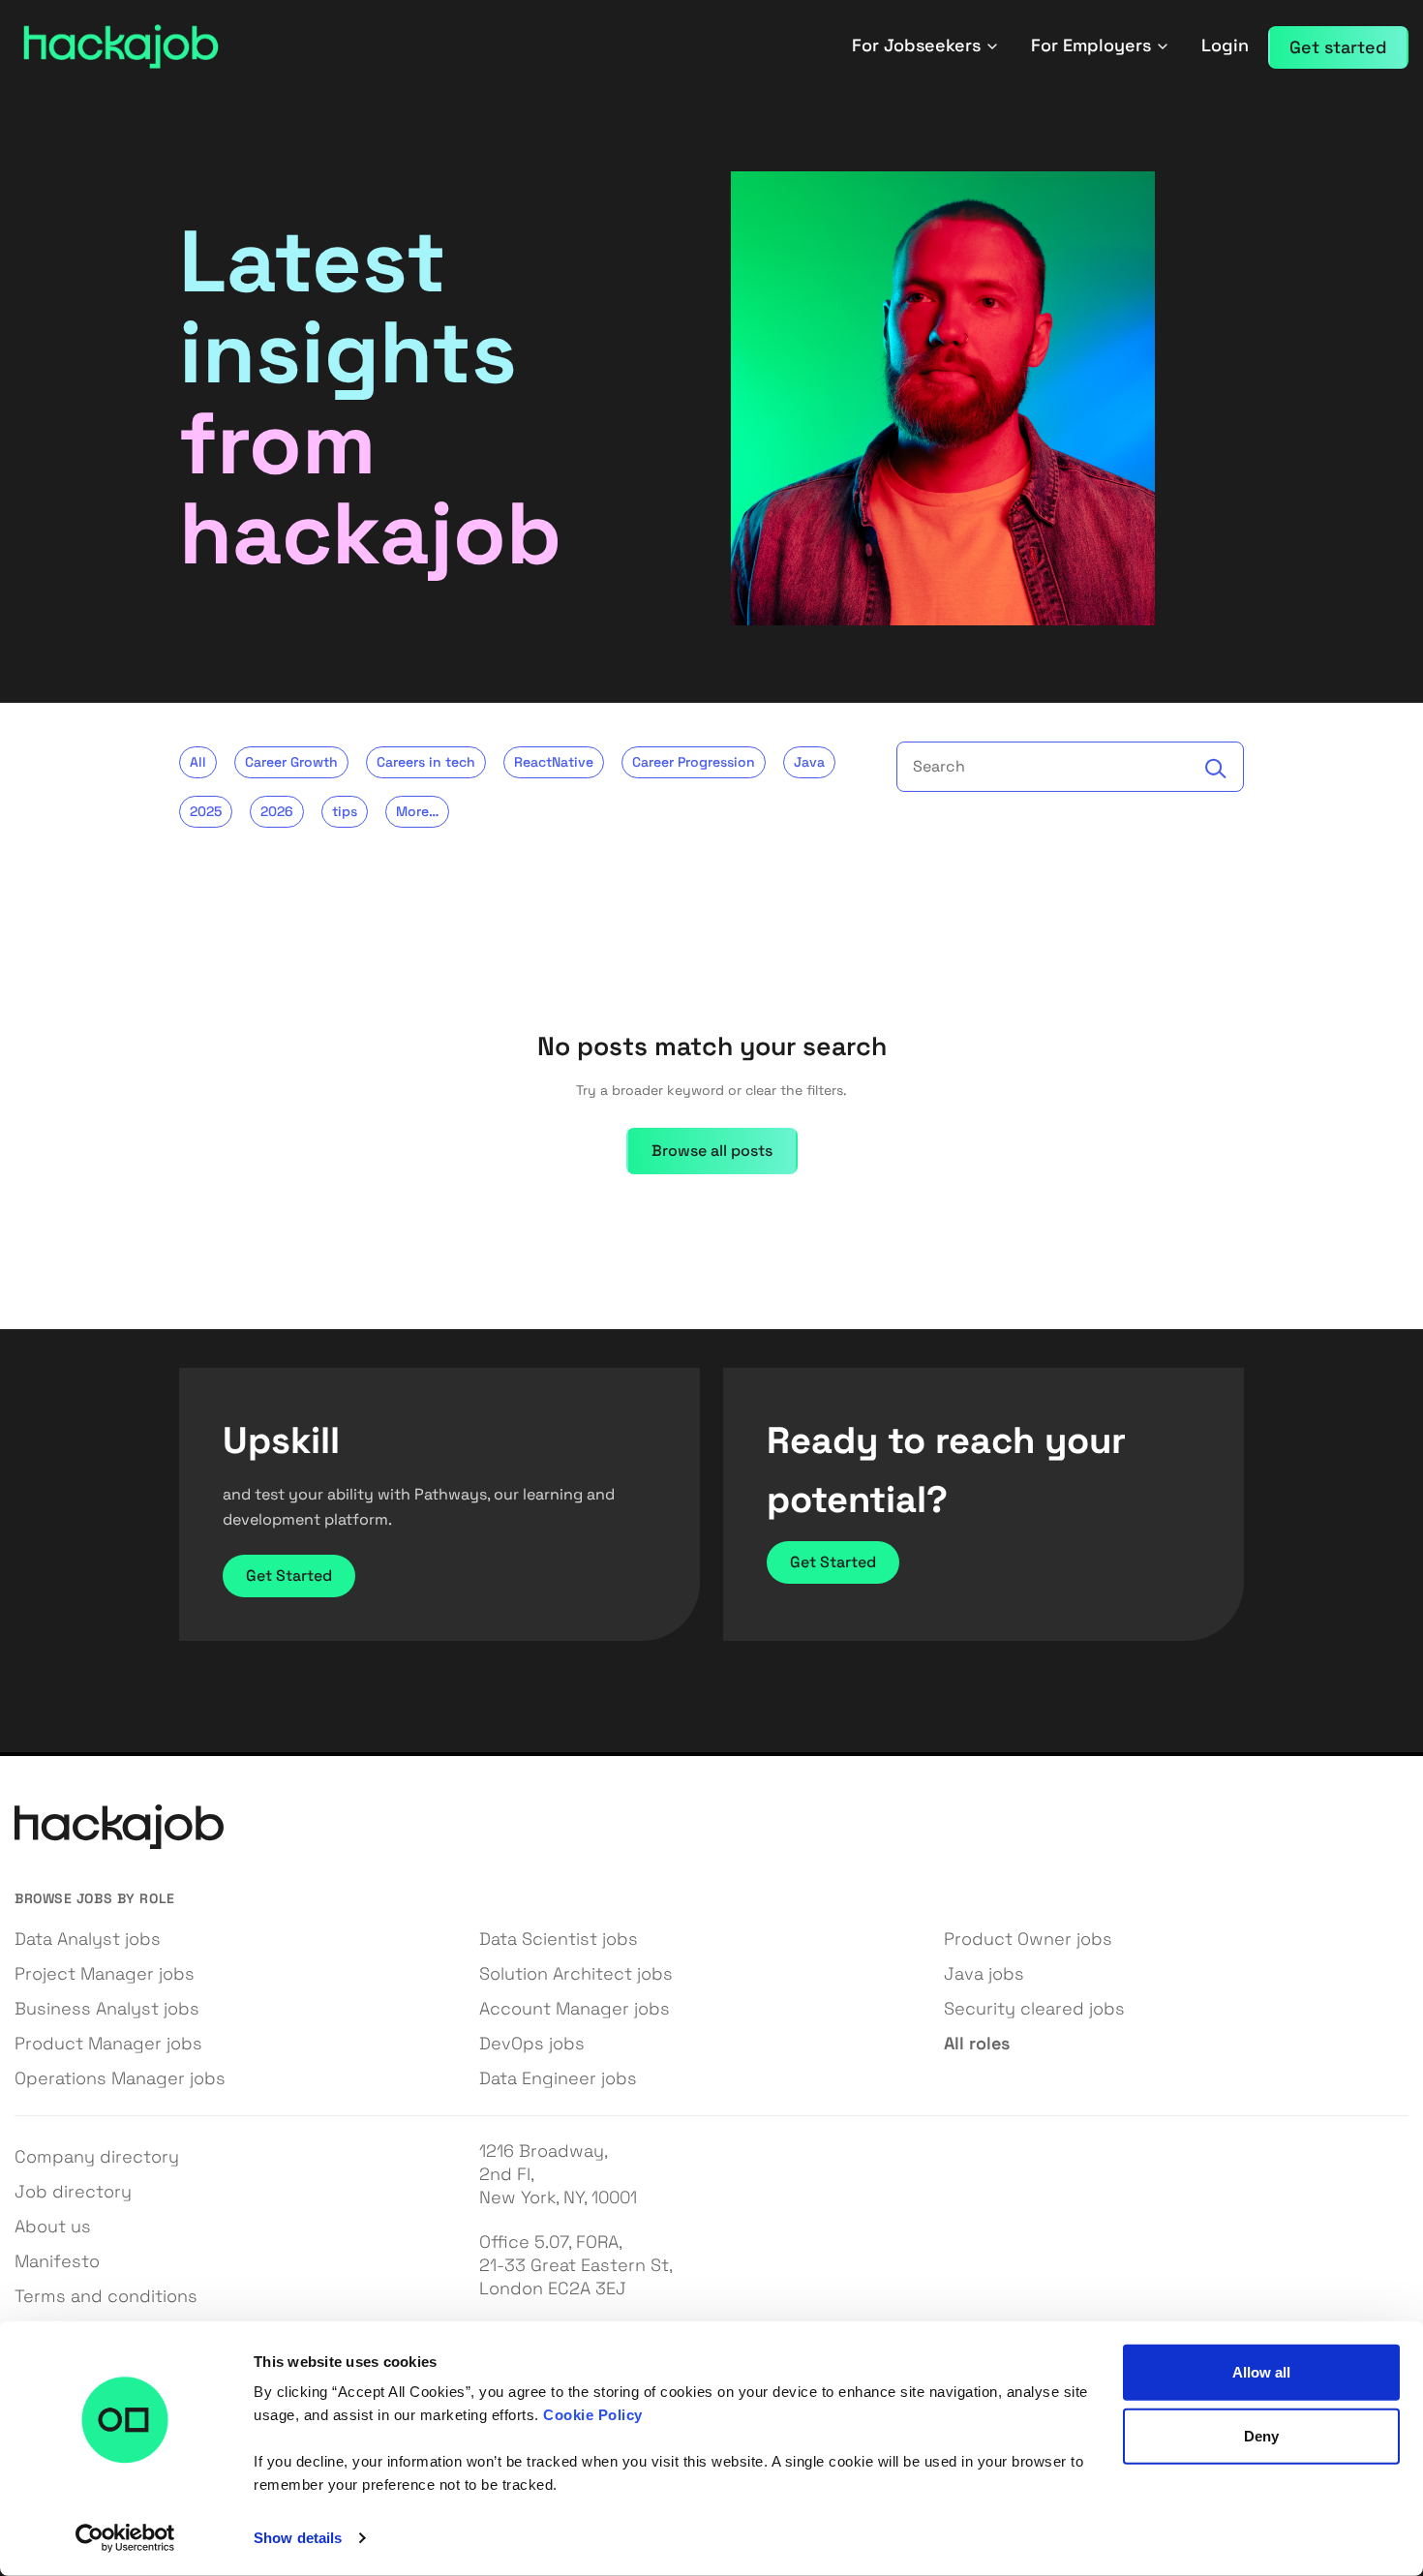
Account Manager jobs (575, 2008)
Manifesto (57, 2261)
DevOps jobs (532, 2043)
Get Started (289, 1576)
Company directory (97, 2156)
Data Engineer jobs (558, 2078)
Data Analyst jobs (88, 1939)
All (198, 762)
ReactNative (554, 762)
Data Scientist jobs (559, 1939)
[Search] (1216, 769)
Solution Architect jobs (576, 1973)
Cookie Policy (593, 2415)
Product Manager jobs (108, 2043)
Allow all (1262, 2372)
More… (417, 811)
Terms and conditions (106, 2296)
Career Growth (291, 762)
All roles (977, 2043)
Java (809, 762)
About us (53, 2226)
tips (345, 811)
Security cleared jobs (1034, 2008)
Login (1225, 45)
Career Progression (694, 762)
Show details (298, 2538)
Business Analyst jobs (107, 2008)
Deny (1261, 2435)
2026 (277, 811)
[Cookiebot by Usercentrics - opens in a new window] (125, 2538)
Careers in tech (426, 762)
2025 (206, 811)
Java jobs (984, 1973)
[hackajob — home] (121, 47)
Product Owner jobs (1028, 1939)
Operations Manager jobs (120, 2078)
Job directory (73, 2191)
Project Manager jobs (105, 1973)
